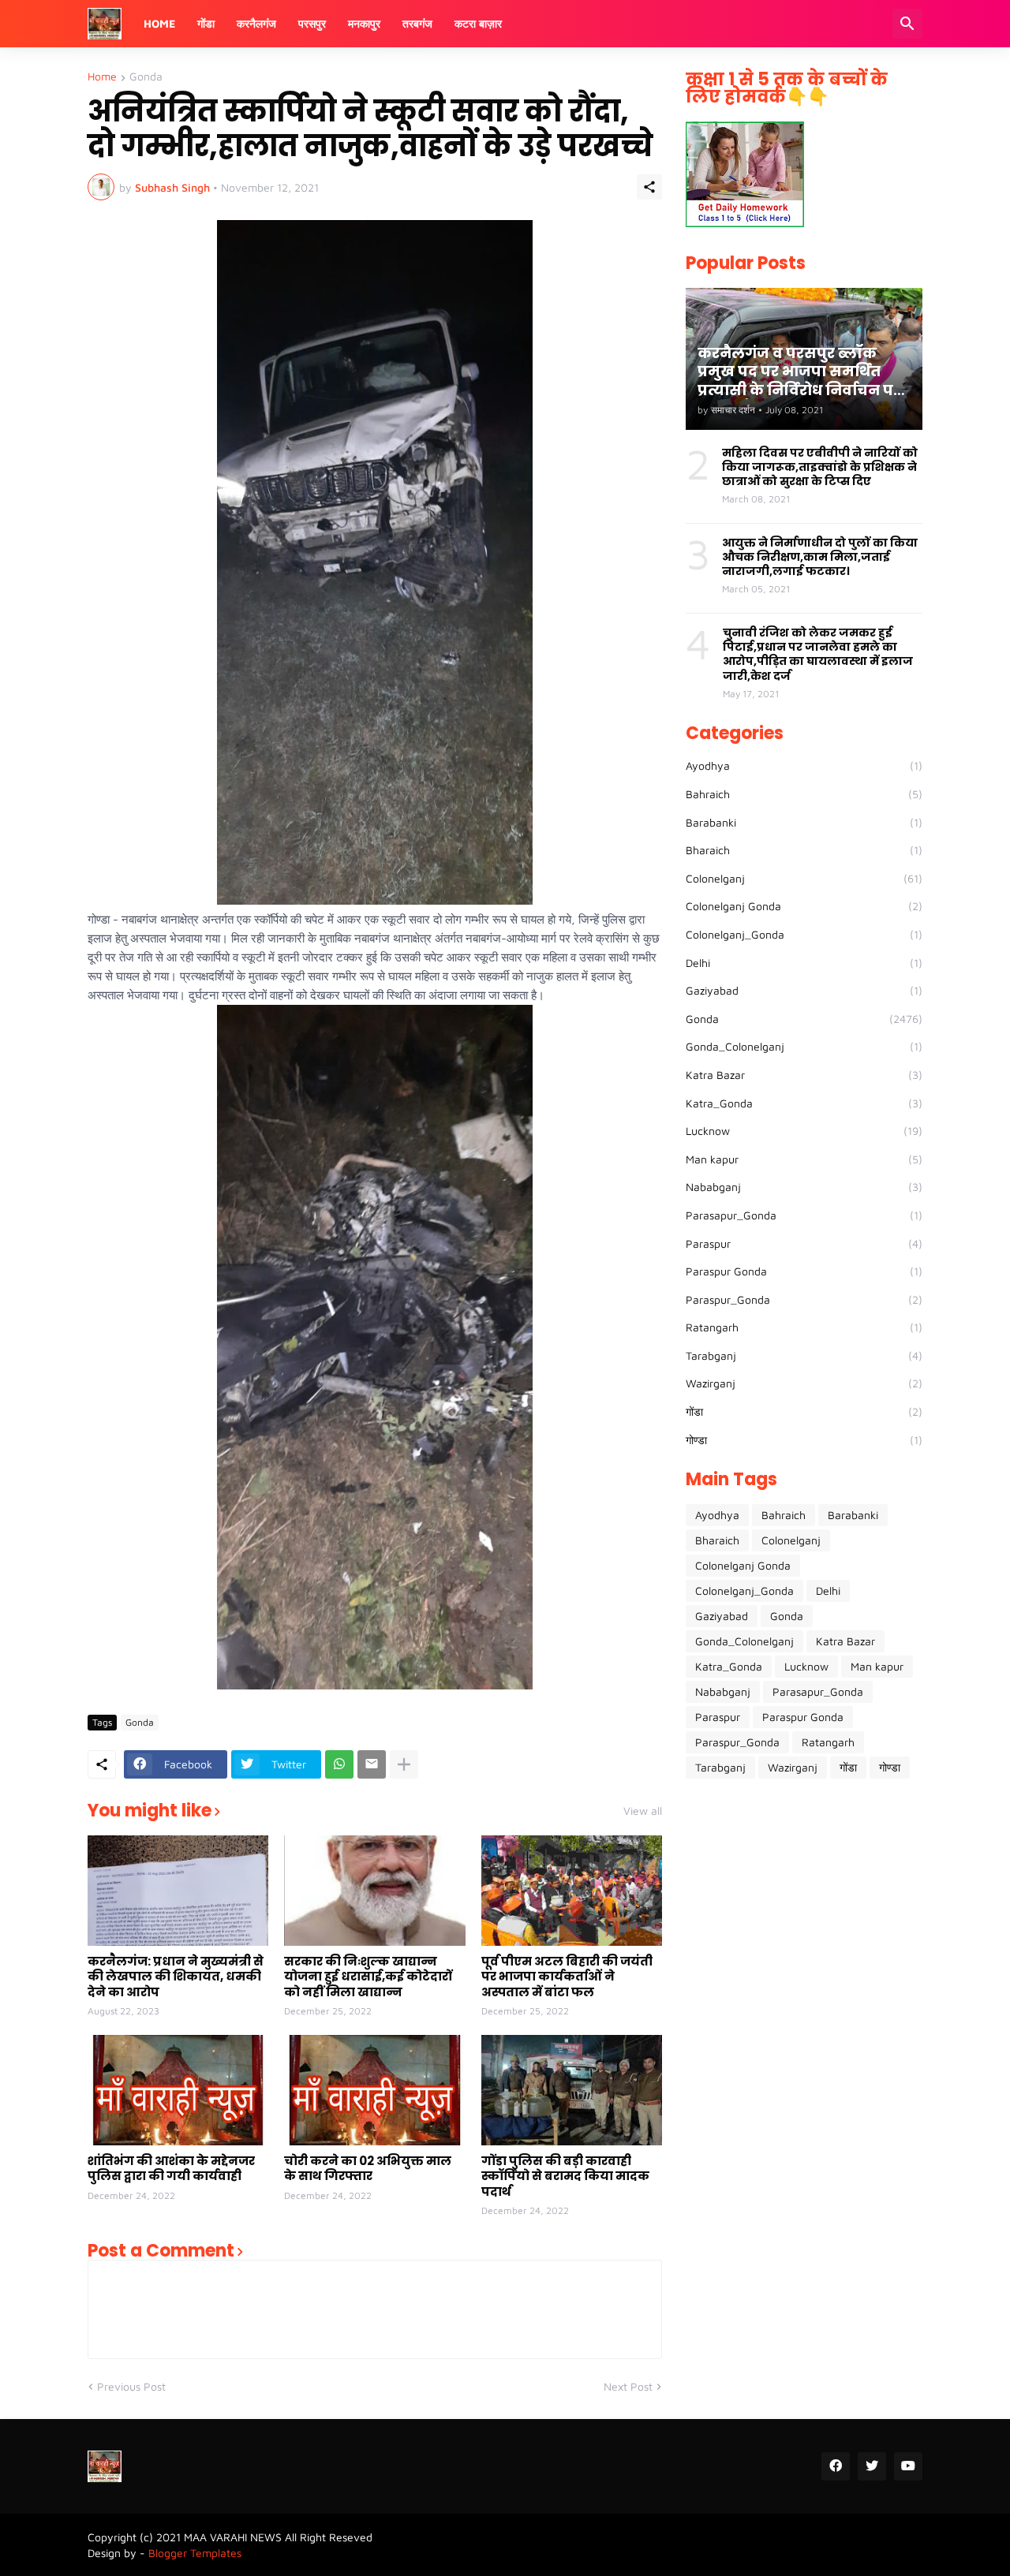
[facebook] (836, 2466)
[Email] (372, 1764)
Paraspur (804, 1243)
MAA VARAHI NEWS (233, 2537)
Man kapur (804, 1159)
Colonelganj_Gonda (804, 934)
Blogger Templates (195, 2553)
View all (643, 1811)
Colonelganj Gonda (804, 906)
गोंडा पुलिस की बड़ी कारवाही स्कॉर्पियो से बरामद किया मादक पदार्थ (565, 2177)
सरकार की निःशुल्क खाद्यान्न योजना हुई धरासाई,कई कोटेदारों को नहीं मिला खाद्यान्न (368, 1977)
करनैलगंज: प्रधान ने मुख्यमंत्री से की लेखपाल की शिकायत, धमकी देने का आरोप (176, 1977)
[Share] (649, 187)
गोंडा (206, 23)
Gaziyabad (804, 990)
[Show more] (404, 1764)
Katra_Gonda (804, 1103)
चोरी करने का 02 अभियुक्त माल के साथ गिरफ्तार (368, 2169)
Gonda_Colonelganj (804, 1046)
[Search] (907, 24)
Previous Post (131, 2386)
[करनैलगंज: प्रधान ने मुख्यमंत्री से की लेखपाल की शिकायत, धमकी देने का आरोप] (178, 1891)
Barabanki (804, 822)
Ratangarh (804, 1327)
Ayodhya (804, 765)
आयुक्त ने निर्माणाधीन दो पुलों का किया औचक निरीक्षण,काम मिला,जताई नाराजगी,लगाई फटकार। (820, 557)
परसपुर (312, 23)
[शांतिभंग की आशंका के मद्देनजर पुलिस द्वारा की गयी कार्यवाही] (178, 2090)
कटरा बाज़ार (478, 23)
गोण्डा (804, 1440)
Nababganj (804, 1187)
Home (159, 23)
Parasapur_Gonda (804, 1215)
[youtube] (908, 2466)
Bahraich (804, 794)
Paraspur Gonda (804, 1271)
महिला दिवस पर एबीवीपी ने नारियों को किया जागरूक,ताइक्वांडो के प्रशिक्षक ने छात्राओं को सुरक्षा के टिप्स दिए (820, 467)
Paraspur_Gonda (804, 1299)
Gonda (146, 77)
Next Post (628, 2386)
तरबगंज (417, 23)
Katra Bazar (804, 1075)
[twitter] (872, 2466)
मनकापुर (364, 23)
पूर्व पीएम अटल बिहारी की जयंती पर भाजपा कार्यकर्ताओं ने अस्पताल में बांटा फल (567, 1977)
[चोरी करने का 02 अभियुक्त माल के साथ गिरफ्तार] (374, 2090)
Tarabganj (804, 1355)
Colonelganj (804, 878)
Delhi (804, 963)
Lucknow (804, 1131)
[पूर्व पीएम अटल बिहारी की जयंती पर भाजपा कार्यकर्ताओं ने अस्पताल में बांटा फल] (572, 1891)
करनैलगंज (256, 23)
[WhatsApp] (339, 1764)
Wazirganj (804, 1383)
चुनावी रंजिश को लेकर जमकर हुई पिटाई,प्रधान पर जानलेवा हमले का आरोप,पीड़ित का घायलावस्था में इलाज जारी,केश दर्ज (818, 654)
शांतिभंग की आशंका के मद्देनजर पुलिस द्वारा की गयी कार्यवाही (171, 2169)
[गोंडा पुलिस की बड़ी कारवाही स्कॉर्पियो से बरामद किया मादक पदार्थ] (572, 2090)
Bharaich (804, 850)
